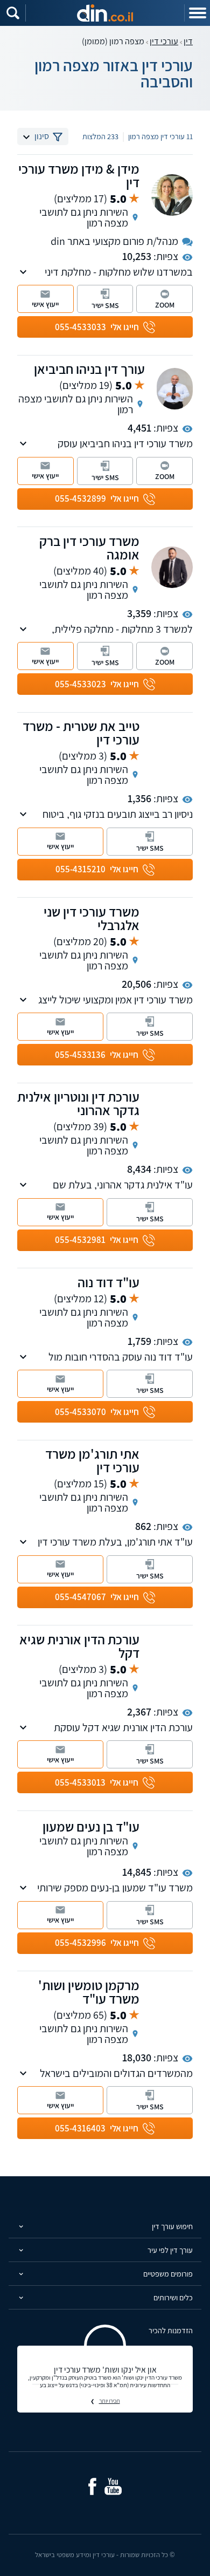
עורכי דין (164, 41)
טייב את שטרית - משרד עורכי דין (81, 733)
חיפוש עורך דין (172, 2226)
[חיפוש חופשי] (13, 13)
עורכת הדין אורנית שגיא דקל (79, 1646)
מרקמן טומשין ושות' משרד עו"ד (89, 1992)
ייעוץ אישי (45, 304)
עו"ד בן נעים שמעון (91, 1826)
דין (188, 41)
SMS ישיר (105, 305)
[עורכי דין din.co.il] (105, 13)
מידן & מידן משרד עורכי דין (79, 175)
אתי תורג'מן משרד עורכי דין (92, 1460)
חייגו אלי (97, 327)
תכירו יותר (110, 2401)
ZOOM (165, 305)
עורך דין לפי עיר (170, 2250)
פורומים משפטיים (168, 2274)
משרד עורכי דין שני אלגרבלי (92, 918)
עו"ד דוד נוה (108, 1282)
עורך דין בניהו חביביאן (89, 369)
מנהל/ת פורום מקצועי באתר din (114, 241)
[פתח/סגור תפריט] (197, 13)
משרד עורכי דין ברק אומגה (89, 548)
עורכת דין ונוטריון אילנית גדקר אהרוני (78, 1103)
